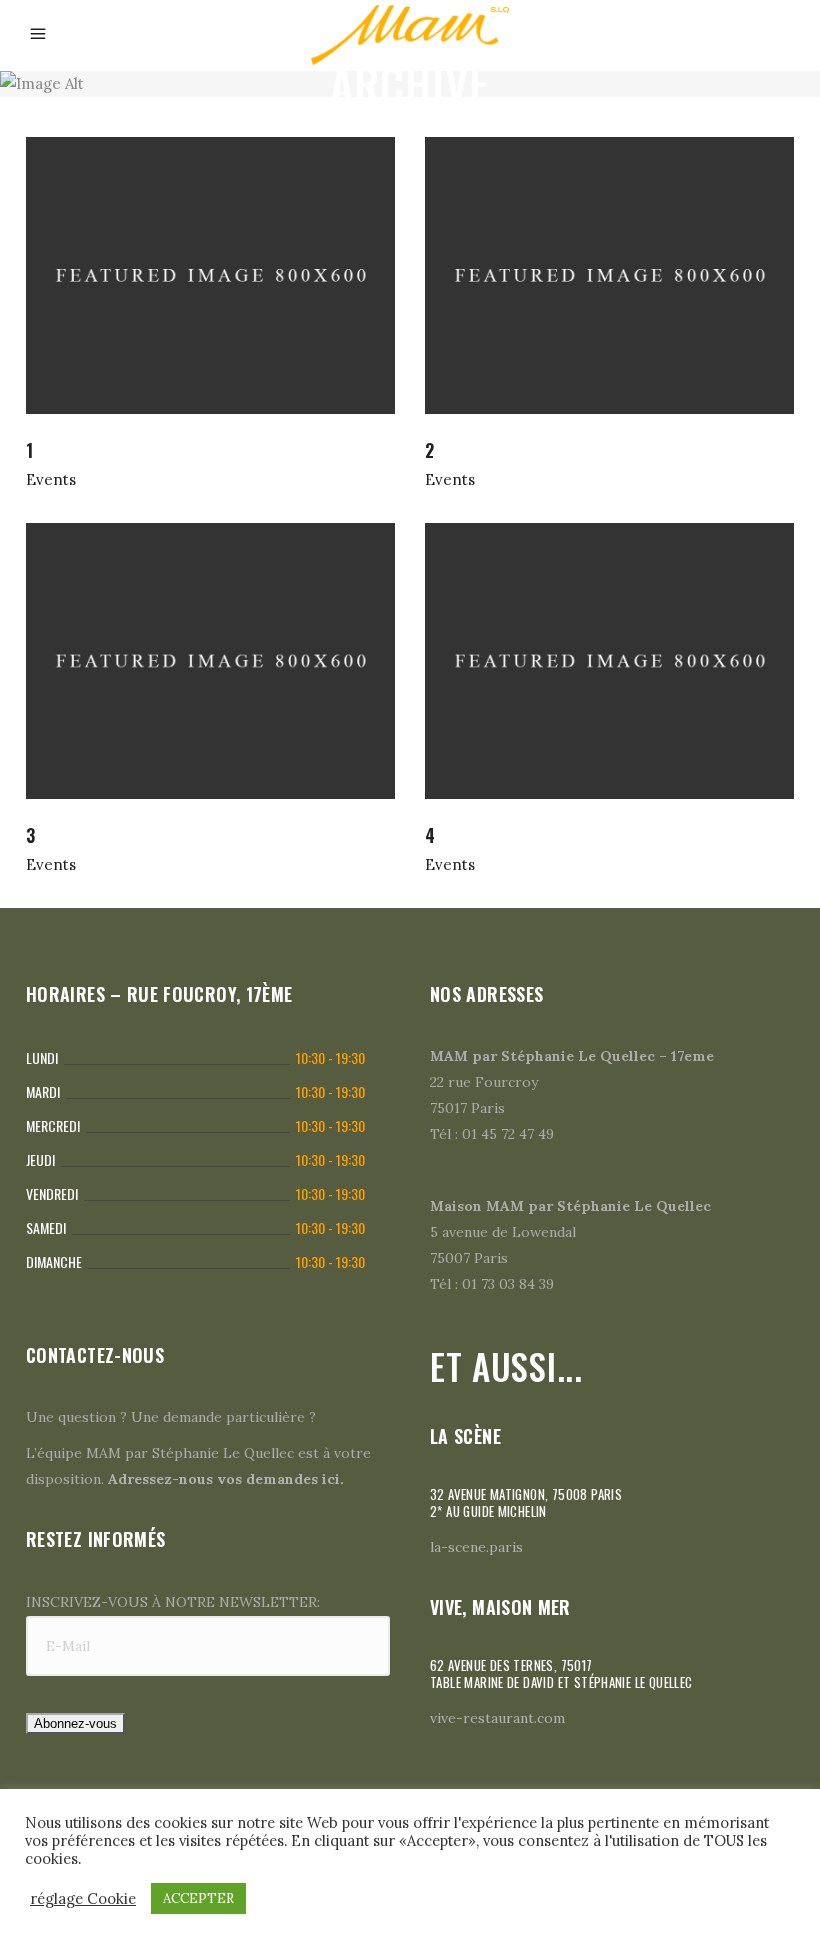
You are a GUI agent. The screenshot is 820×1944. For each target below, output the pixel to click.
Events (51, 479)
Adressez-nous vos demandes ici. (226, 1479)
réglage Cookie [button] (83, 1899)
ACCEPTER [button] (198, 1898)
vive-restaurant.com (497, 1718)
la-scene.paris (476, 1547)
